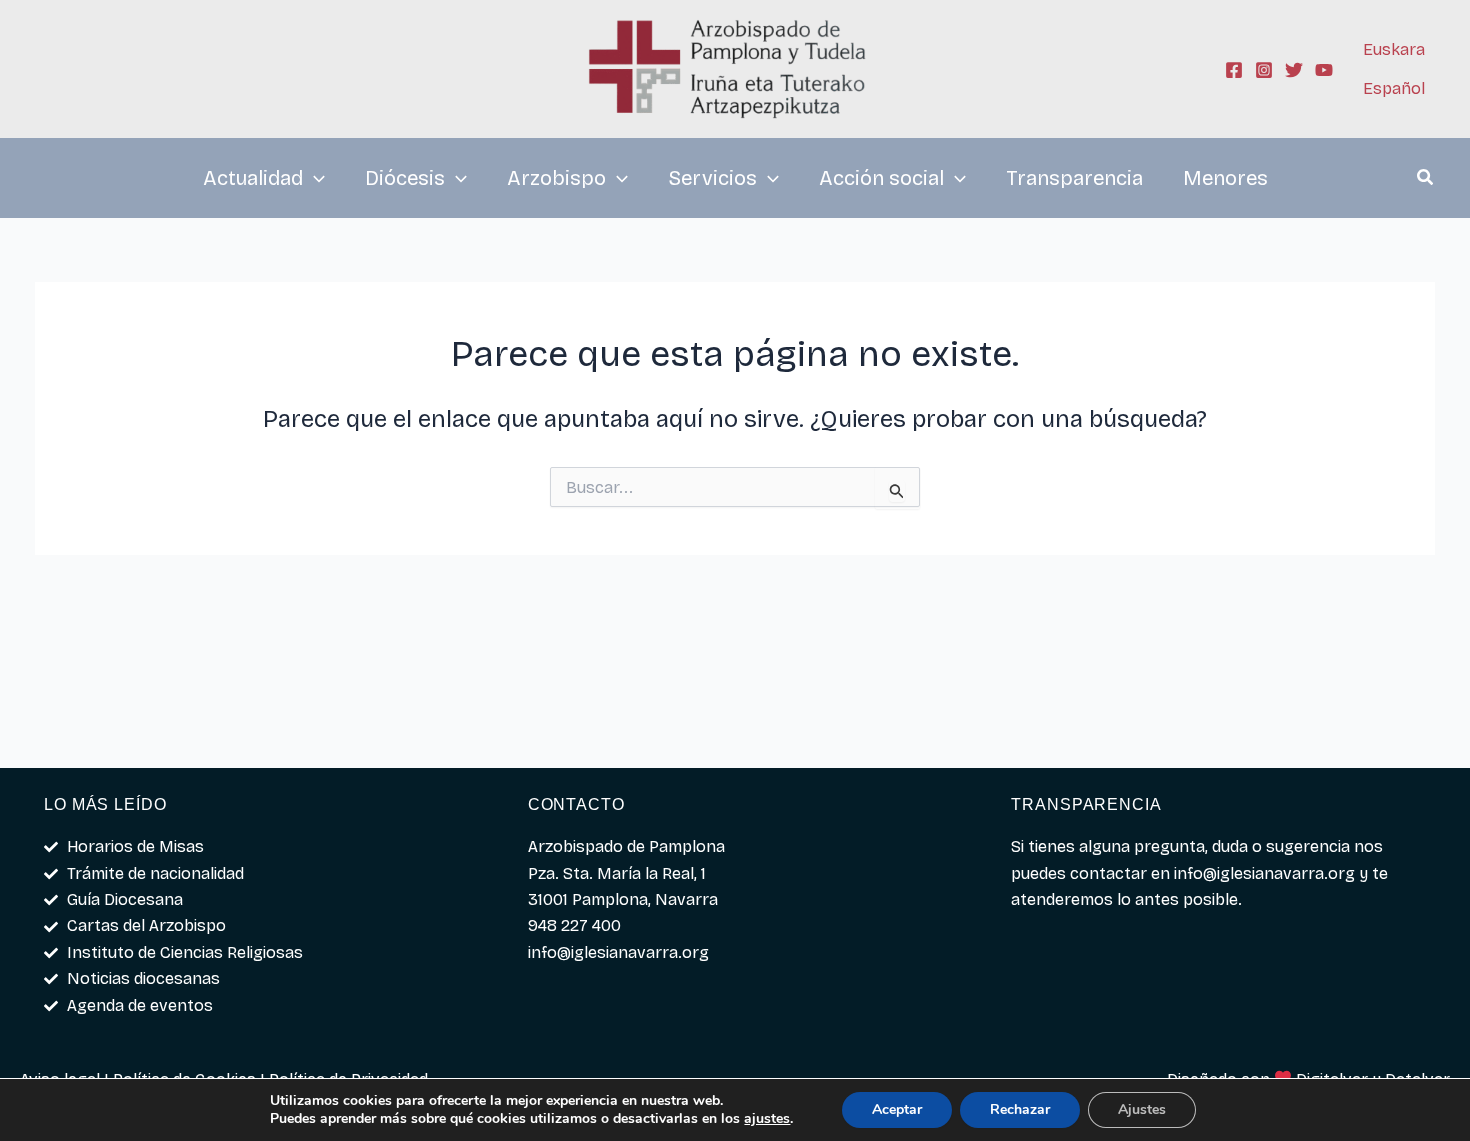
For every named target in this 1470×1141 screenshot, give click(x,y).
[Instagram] (1264, 70)
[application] (314, 178)
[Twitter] (1294, 70)
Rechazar (1020, 1109)
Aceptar (897, 1109)
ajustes (767, 1119)
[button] (1426, 180)
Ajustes (1142, 1109)
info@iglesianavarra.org (1264, 873)
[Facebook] (1234, 70)
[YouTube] (1324, 70)
